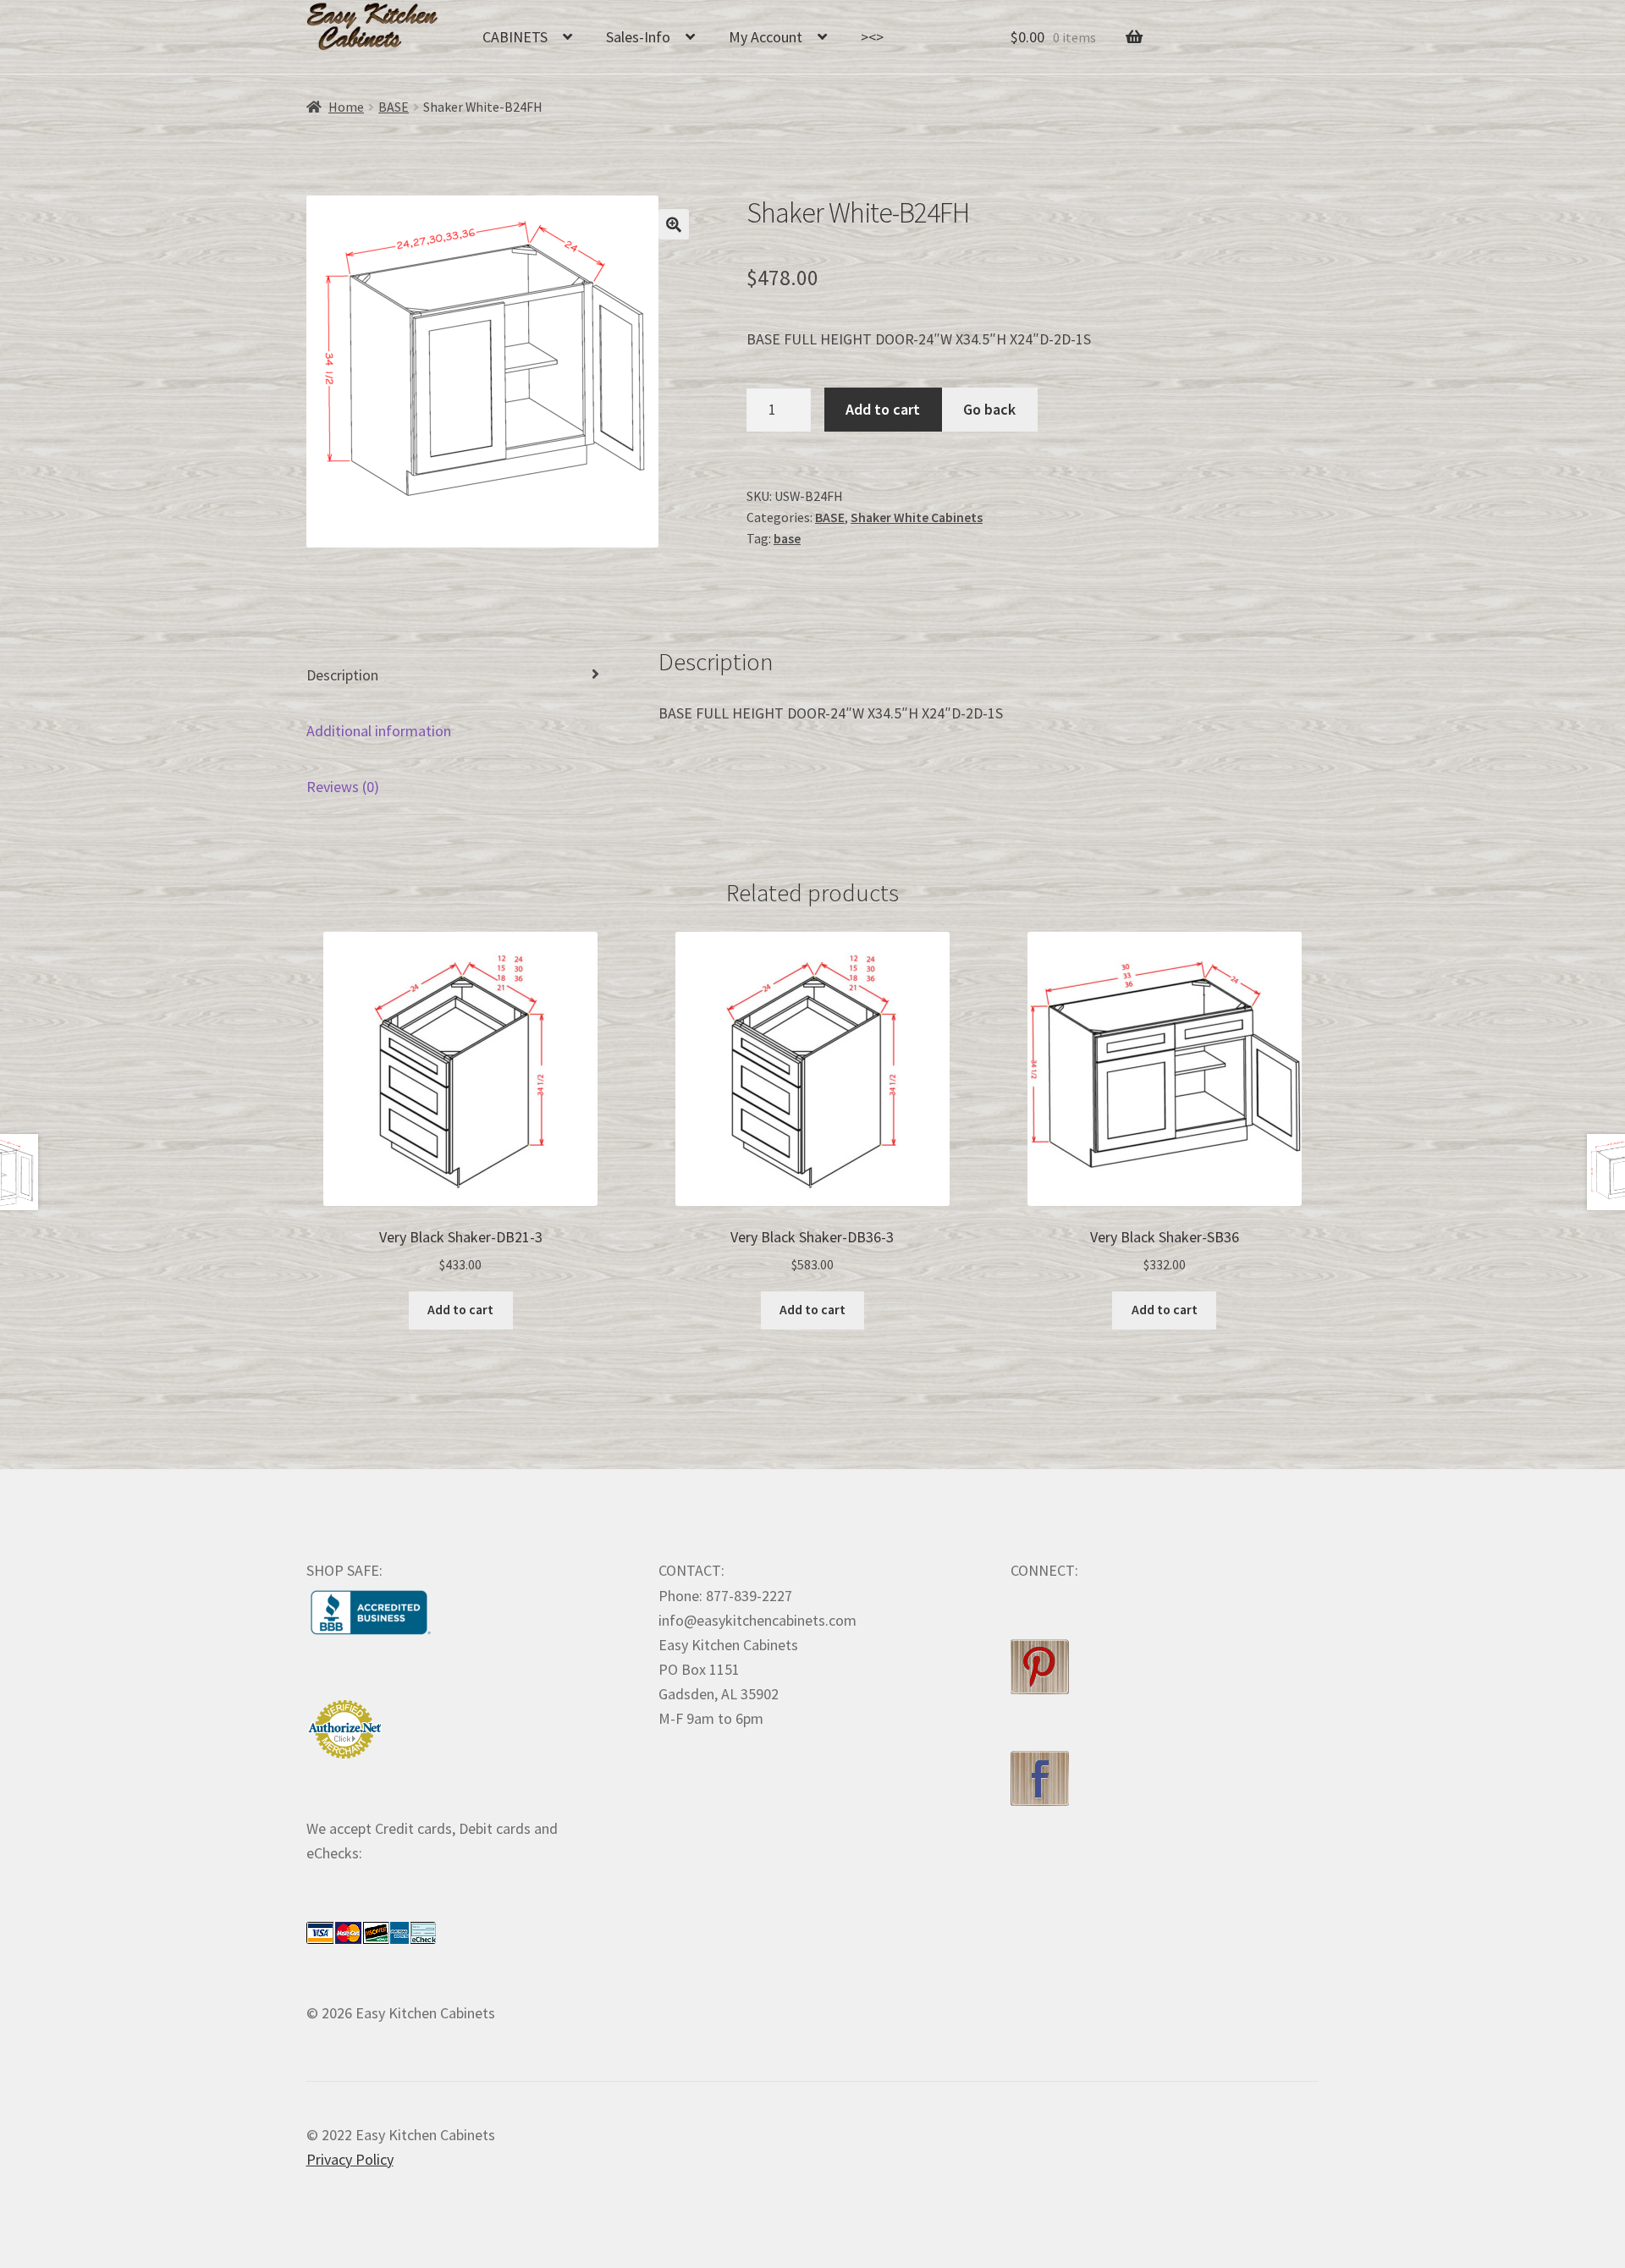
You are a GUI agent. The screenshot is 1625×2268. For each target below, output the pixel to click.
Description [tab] (342, 675)
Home (346, 107)
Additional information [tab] (379, 731)
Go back (989, 409)
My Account (766, 37)
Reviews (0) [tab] (343, 787)
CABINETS (515, 37)
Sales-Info (638, 37)
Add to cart (883, 409)
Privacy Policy (350, 2159)
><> (872, 37)
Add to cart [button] (460, 1310)
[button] (674, 224)
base (787, 539)
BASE (394, 107)
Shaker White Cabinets (917, 517)
